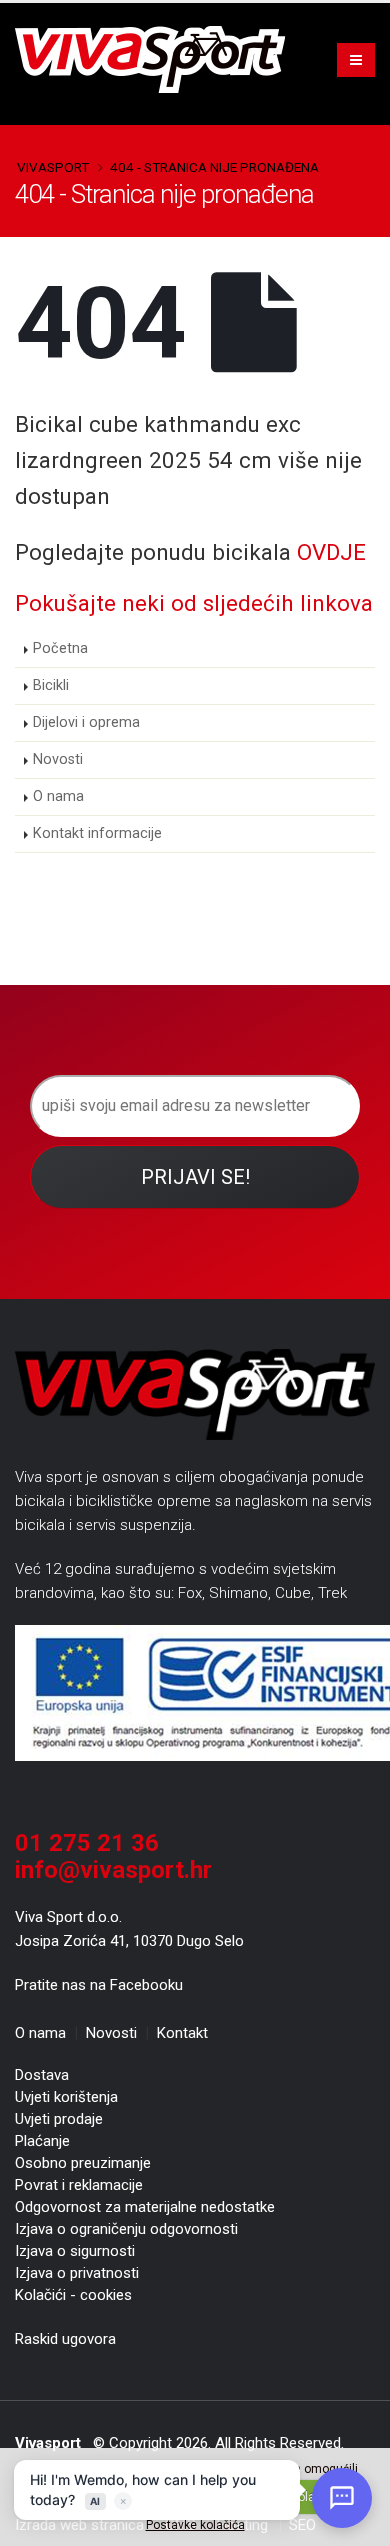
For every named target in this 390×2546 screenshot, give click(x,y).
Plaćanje (42, 2141)
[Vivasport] (158, 58)
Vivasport (53, 167)
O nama (58, 796)
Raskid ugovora (65, 2339)
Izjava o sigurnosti (75, 2251)
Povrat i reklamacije (79, 2185)
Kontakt (182, 2033)
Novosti (58, 759)
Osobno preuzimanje (83, 2163)
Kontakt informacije (97, 833)
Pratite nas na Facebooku (99, 1985)
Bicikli (51, 685)
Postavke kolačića (195, 2525)
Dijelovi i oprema (86, 722)
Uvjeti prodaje (59, 2119)
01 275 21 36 (87, 1843)
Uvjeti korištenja (66, 2097)
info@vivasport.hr (113, 1870)
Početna (60, 648)
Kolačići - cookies (73, 2295)
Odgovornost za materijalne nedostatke (145, 2207)
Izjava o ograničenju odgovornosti (126, 2229)
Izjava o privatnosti (77, 2273)
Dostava (42, 2075)
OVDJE (331, 552)
